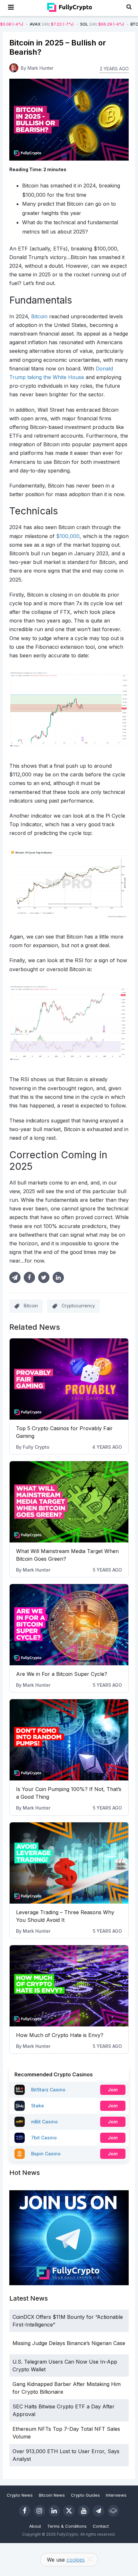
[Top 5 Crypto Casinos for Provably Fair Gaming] (69, 1379)
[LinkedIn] (54, 2511)
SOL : (71, 24)
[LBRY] (113, 2511)
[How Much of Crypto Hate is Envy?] (69, 1986)
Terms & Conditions (67, 2526)
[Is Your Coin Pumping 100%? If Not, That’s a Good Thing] (69, 1740)
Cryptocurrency (78, 1306)
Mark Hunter (37, 1570)
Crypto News (20, 2495)
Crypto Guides (85, 2495)
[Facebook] (25, 2511)
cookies (76, 2560)
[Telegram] (99, 2511)
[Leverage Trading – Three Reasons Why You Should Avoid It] (69, 1863)
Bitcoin (31, 1306)
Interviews (116, 2495)
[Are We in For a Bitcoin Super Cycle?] (69, 1625)
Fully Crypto (36, 1447)
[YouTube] (84, 2511)
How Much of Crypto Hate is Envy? (60, 2035)
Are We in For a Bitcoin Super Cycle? (62, 1674)
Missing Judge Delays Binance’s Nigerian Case (69, 2343)
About (35, 2526)
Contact (101, 2526)
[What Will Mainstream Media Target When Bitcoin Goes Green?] (69, 1502)
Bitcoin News (52, 2495)
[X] (69, 2511)
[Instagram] (39, 2511)
